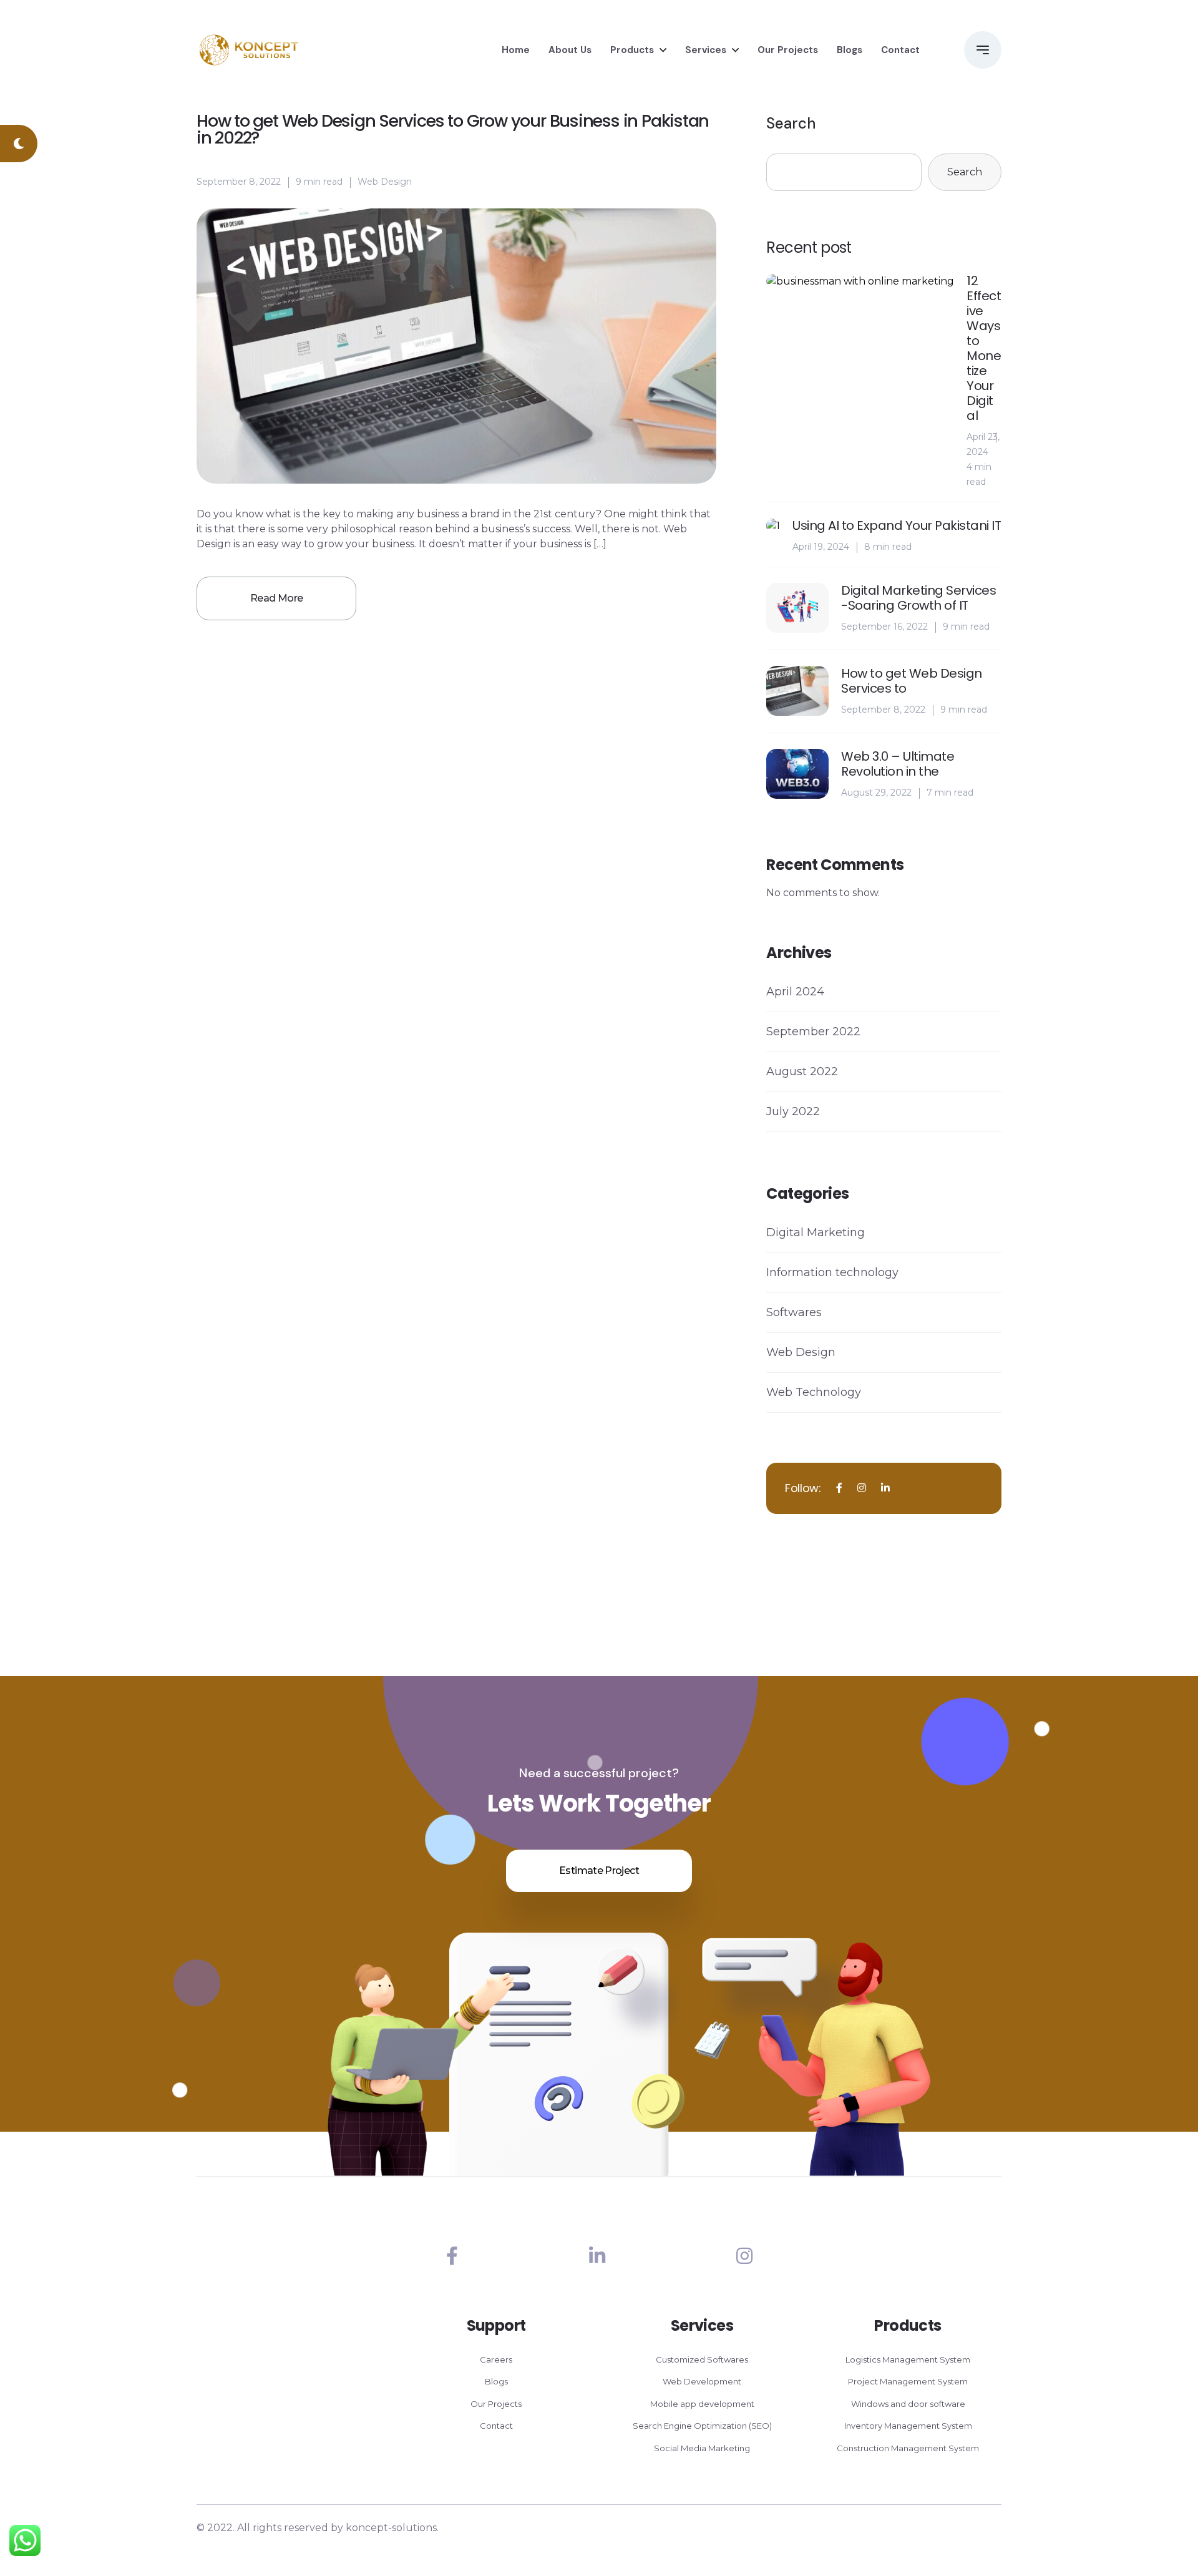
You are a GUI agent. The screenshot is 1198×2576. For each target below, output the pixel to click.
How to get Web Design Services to (912, 681)
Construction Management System (908, 2448)
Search (791, 123)
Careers (496, 2359)
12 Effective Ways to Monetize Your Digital (984, 348)
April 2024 (795, 992)
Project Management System (908, 2381)
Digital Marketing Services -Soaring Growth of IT (918, 598)
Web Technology (814, 1392)
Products (632, 50)
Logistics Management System (908, 2359)
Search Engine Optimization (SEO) (702, 2426)
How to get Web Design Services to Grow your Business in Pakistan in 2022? (453, 129)
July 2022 (793, 1111)
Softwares (794, 1312)
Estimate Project (599, 1871)
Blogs (850, 50)
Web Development (702, 2381)
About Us (570, 50)
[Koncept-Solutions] (249, 50)
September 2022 (813, 1032)
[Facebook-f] (452, 2256)
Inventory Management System (908, 2426)
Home (516, 50)
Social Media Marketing (702, 2448)
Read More (276, 598)
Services (706, 50)
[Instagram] (744, 2256)
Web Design (385, 182)
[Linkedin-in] (597, 2256)
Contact (900, 50)
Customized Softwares (702, 2359)
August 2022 (802, 1071)
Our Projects (788, 50)
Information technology (832, 1272)
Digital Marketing (816, 1232)
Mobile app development (702, 2404)
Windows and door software (908, 2404)
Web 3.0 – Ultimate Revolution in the (898, 764)
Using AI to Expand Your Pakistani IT (897, 525)
